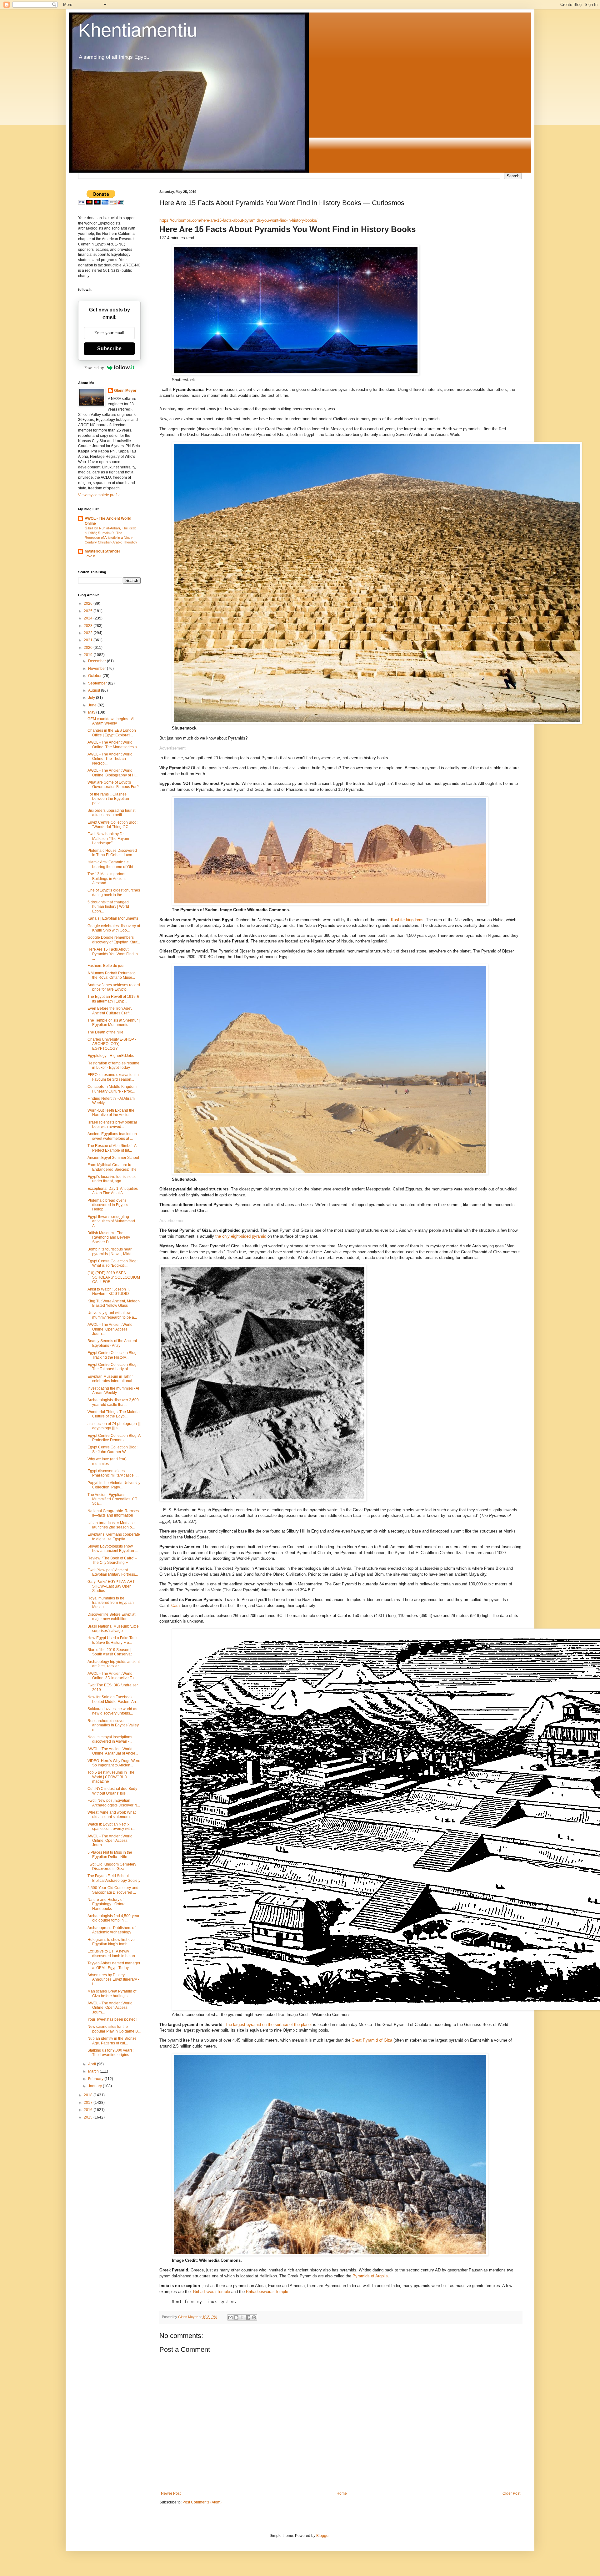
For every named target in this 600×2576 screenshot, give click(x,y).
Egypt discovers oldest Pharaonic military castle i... (113, 1473)
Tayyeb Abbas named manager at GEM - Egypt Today (114, 1965)
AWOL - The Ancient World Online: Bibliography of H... (112, 773)
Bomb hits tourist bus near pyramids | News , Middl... (111, 1251)
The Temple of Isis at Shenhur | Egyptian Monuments (114, 1023)
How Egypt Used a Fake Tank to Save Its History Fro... (112, 1640)
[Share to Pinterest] (254, 2317)
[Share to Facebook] (248, 2317)
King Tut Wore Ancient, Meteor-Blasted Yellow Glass (114, 1303)
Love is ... (92, 556)
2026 (89, 604)
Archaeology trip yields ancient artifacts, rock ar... (114, 1664)
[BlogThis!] (236, 2317)
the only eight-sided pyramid (241, 1236)
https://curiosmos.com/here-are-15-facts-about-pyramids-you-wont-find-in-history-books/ (238, 220)
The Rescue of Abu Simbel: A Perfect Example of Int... (112, 1148)
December (97, 661)
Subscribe (109, 349)
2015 (89, 2117)
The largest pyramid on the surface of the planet (268, 2025)
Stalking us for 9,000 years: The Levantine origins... (110, 2053)
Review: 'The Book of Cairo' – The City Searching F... (112, 1560)
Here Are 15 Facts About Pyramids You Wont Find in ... (113, 954)
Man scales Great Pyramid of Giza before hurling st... (112, 1993)
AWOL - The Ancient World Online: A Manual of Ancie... (113, 1751)
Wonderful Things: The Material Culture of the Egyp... (114, 1414)
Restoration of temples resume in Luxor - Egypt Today (113, 1065)
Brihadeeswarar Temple (267, 2292)
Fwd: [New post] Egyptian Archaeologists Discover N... (114, 1803)
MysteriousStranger (102, 551)
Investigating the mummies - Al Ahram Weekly (113, 1391)
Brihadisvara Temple (212, 2292)
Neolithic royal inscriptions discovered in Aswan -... (110, 1739)
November (97, 669)
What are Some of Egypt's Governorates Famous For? (113, 785)
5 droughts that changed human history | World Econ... (108, 907)
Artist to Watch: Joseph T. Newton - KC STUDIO (109, 1291)
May (92, 712)
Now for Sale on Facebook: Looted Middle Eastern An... (113, 1699)
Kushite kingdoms (407, 920)
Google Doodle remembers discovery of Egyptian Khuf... (114, 940)
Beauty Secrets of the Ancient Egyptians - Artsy (112, 1343)
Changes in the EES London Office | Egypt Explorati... (112, 733)
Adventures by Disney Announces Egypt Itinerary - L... (113, 1980)
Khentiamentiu (138, 30)
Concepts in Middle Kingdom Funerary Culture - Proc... (112, 1089)
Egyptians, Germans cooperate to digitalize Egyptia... (114, 1537)
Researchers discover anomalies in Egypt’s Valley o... (113, 1725)
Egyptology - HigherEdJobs (111, 1056)
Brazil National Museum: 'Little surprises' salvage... (113, 1629)
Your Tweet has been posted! (112, 2019)
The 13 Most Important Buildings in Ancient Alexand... (107, 879)
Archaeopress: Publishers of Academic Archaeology (111, 1930)
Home (342, 2493)
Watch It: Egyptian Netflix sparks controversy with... (111, 1826)
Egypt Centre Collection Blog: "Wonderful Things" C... (112, 825)
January (95, 2086)
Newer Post (171, 2493)
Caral (176, 1606)
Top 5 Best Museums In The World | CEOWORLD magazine (111, 1777)
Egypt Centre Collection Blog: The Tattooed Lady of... (112, 1367)
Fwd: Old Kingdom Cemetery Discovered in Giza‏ (112, 1866)
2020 (89, 648)
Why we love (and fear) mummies (107, 1461)
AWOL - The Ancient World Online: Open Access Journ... (110, 1329)
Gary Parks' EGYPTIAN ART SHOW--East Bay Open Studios (111, 1586)
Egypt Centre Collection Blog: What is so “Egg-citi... (112, 1263)
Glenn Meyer (125, 391)
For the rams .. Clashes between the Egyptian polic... (108, 799)
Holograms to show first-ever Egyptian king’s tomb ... (112, 1942)
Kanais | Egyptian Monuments (113, 918)
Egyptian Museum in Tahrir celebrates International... (111, 1379)
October (95, 676)
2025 (89, 611)
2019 (89, 655)
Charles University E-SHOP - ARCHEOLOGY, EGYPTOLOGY (112, 1044)
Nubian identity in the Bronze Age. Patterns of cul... (112, 2041)
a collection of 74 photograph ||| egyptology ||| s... (114, 1426)
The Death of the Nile (105, 1032)
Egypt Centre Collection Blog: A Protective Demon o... (114, 1438)
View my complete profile (99, 495)
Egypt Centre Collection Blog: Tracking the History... (112, 1355)
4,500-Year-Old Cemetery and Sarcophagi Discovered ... (113, 1890)
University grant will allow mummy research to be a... (112, 1315)
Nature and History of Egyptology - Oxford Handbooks (107, 1904)
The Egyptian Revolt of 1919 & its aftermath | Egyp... (113, 999)
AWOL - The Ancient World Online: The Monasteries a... (114, 745)
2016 (89, 2110)
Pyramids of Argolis (370, 2276)
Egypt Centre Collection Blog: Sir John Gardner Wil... (112, 1449)
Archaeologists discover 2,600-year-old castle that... (114, 1402)
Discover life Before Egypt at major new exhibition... (111, 1617)
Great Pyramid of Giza (372, 2040)
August (95, 690)
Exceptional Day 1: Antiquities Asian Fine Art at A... (113, 1191)
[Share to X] (242, 2317)
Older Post (511, 2493)
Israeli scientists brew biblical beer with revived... (112, 1124)
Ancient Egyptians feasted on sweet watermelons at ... (112, 1136)
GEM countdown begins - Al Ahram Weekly (111, 721)
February (96, 2079)
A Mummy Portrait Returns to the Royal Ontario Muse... (112, 975)
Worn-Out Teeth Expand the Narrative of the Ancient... (111, 1113)
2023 (89, 626)
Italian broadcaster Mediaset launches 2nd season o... (112, 1525)
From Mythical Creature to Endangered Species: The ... (114, 1167)
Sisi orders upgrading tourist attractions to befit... (111, 813)
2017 (89, 2103)
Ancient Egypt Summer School (113, 1158)
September (98, 683)
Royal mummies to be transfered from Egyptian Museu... (111, 1603)
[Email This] (230, 2317)
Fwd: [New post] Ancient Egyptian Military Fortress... (113, 1572)
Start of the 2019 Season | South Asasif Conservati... (111, 1652)
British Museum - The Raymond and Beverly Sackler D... (109, 1237)
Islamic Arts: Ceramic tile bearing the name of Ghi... (112, 864)
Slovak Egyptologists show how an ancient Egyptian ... (113, 1548)
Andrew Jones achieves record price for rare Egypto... (114, 987)
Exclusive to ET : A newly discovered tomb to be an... (113, 1953)
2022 (89, 633)
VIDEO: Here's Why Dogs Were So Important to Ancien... (114, 1763)
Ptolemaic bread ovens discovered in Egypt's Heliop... (108, 1205)
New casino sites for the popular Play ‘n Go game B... (114, 2029)
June (93, 705)
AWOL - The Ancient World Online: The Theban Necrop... (110, 759)
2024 (89, 618)
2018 (89, 2095)
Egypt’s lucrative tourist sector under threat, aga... (113, 1179)
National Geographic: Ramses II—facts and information (113, 1513)
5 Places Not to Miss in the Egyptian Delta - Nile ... (110, 1855)
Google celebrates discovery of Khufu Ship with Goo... (114, 928)
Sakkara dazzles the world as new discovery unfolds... (112, 1711)
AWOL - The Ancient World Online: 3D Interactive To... (112, 1676)
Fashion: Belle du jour (106, 966)
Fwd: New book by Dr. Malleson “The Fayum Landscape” (108, 838)
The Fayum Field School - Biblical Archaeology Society (114, 1878)
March (94, 2071)
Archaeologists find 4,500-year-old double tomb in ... (114, 1918)
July (92, 698)
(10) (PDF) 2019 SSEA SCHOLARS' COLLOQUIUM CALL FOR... (114, 1278)
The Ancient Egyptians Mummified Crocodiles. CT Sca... (112, 1499)
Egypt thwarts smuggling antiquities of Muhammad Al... (111, 1221)
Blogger (323, 2536)
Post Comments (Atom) (202, 2502)
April (92, 2064)
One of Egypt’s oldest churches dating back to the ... (114, 892)
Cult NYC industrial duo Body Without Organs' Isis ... (112, 1791)
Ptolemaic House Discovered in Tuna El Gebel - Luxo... (112, 853)
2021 (89, 640)
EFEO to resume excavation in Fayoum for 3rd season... (113, 1077)
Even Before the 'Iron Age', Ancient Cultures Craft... (110, 1011)
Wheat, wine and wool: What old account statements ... (112, 1815)
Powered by (94, 368)
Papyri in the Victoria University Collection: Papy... (114, 1485)
